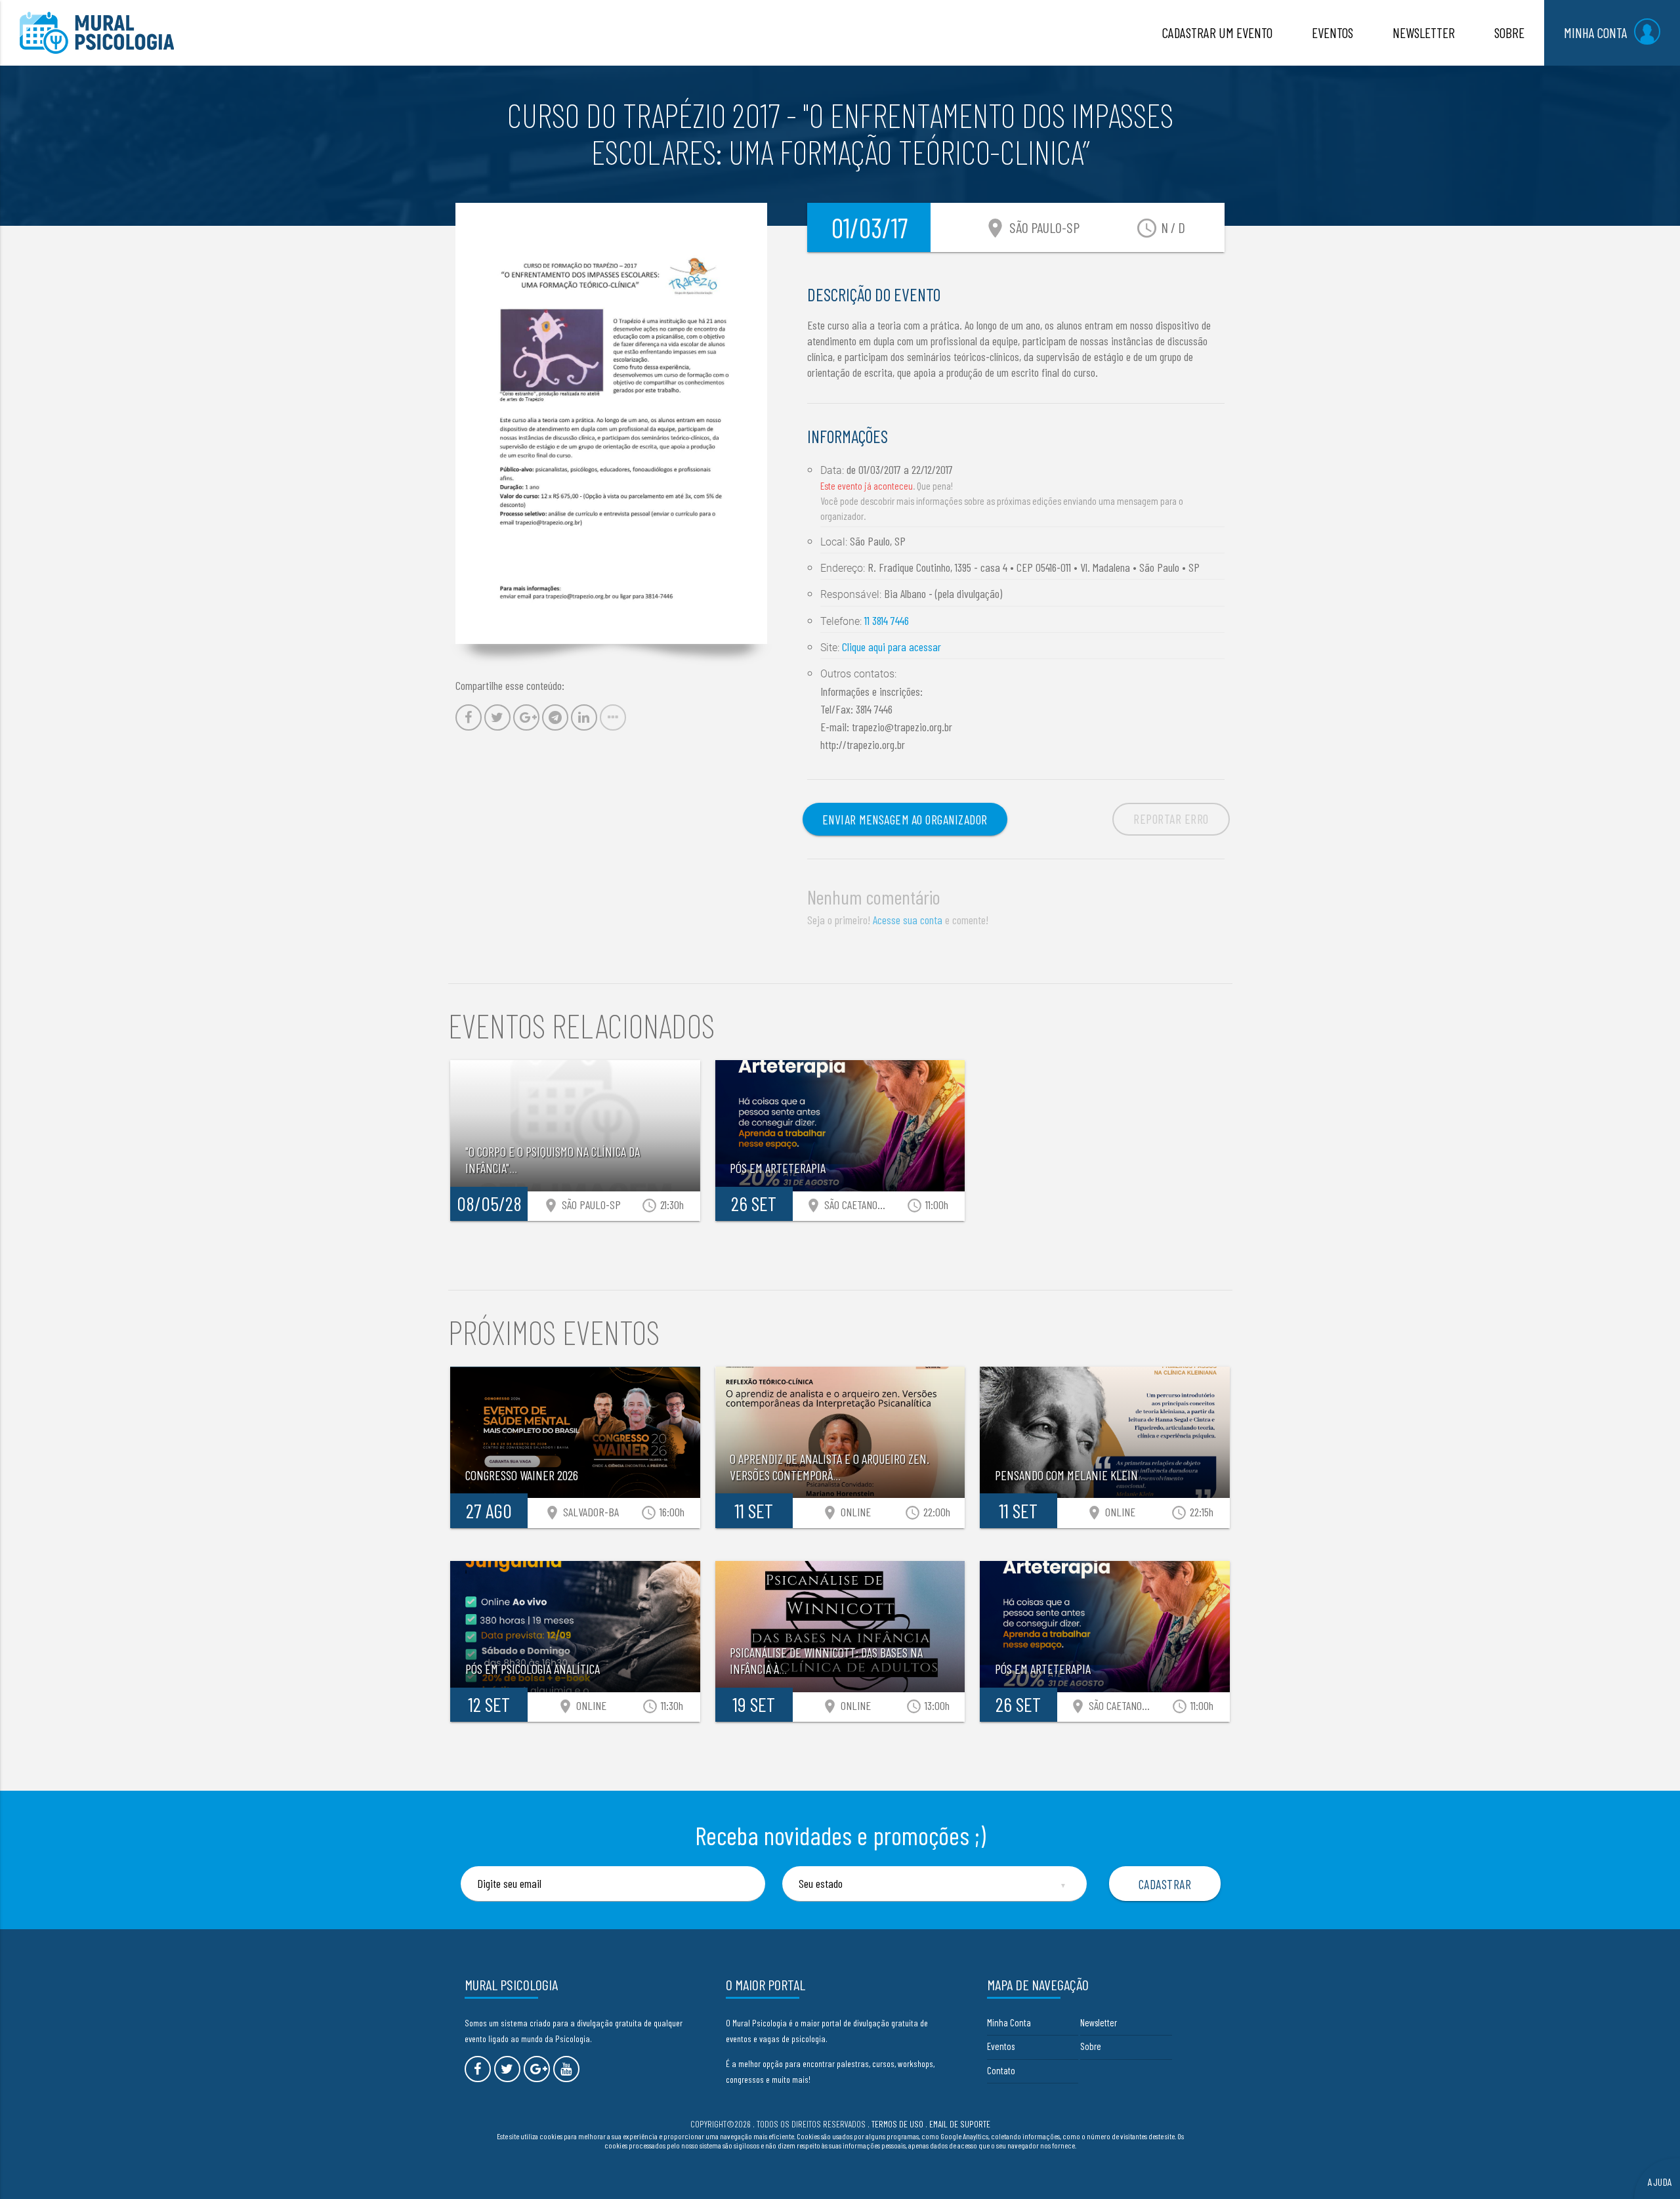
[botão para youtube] (566, 2069)
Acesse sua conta (908, 920)
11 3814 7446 (887, 620)
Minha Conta (1009, 2022)
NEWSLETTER (1424, 32)
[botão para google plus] (537, 2069)
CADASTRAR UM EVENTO (1217, 32)
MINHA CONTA (1596, 32)
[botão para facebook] (478, 2069)
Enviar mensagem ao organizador (905, 819)
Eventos (1001, 2046)
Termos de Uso (897, 2124)
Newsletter (1099, 2022)
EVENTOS (1333, 32)
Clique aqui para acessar (892, 647)
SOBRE (1509, 32)
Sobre (1091, 2046)
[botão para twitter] (507, 2069)
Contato (1001, 2070)
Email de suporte (960, 2124)
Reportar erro (1171, 819)
